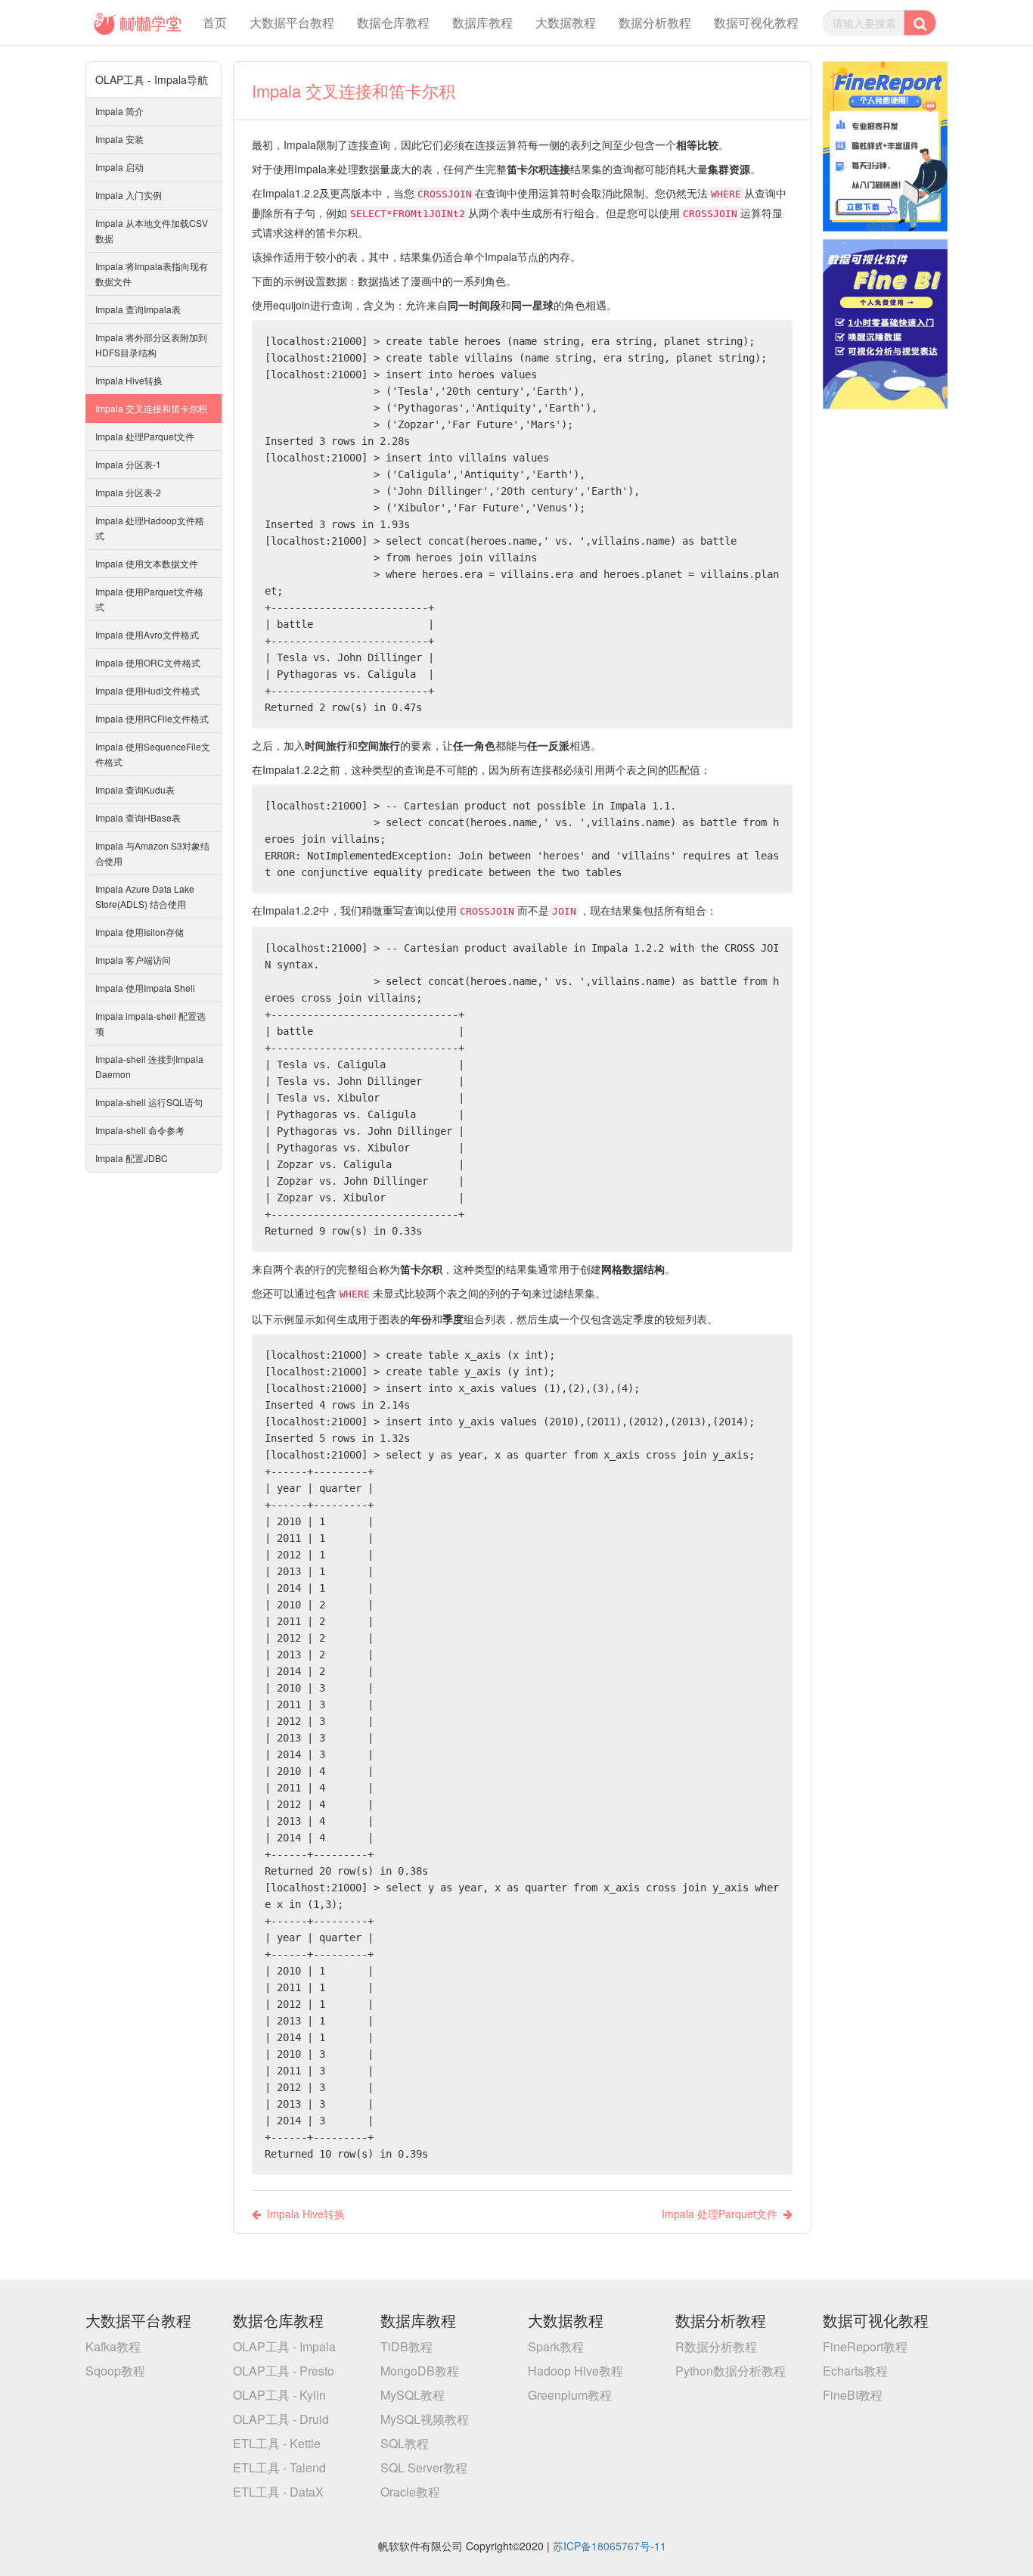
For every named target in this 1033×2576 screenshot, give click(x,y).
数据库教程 (482, 22)
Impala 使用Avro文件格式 (147, 634)
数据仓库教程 (393, 22)
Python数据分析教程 (731, 2371)
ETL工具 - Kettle (277, 2443)
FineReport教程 (865, 2346)
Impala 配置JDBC (132, 1158)
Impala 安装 (119, 139)
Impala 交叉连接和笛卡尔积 (151, 408)
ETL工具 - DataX (278, 2492)
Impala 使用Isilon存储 (140, 932)
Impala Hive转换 (129, 380)
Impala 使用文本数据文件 (147, 563)
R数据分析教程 (716, 2346)
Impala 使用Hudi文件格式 (147, 690)
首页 (215, 22)
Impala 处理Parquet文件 (145, 436)
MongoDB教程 (420, 2371)
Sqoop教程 (115, 2371)
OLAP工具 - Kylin (279, 2395)
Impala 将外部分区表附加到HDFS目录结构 (151, 345)
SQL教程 (405, 2443)
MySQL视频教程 (425, 2419)
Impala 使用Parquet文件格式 (149, 599)
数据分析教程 (655, 22)
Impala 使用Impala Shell (145, 988)
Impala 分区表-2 (128, 492)
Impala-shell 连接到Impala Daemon (149, 1066)
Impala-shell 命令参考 (140, 1130)
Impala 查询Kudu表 (135, 789)
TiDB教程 (406, 2346)
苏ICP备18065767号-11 (610, 2546)
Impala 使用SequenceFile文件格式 (153, 754)
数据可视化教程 (756, 22)
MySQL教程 (413, 2395)
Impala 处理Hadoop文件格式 (150, 528)
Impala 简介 (119, 111)
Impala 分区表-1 (128, 464)
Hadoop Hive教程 (575, 2371)
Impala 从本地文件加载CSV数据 (152, 230)
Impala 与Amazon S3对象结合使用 (152, 853)
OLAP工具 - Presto (284, 2371)
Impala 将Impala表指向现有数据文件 (152, 273)
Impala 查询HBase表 (138, 817)
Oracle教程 (410, 2492)
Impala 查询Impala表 (138, 309)
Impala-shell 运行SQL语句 (149, 1102)
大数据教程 (566, 22)
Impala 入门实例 (129, 195)
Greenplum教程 (570, 2395)
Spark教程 (556, 2346)
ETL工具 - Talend (279, 2467)
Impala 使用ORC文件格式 (148, 662)
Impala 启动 (119, 167)
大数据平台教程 (292, 22)
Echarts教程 (855, 2371)
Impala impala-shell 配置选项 (150, 1023)
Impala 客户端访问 (133, 960)
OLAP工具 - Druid (281, 2419)
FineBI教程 (853, 2395)
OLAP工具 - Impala (284, 2346)
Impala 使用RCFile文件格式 (152, 718)
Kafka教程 (113, 2346)
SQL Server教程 (424, 2467)
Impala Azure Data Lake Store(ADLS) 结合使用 (145, 896)
